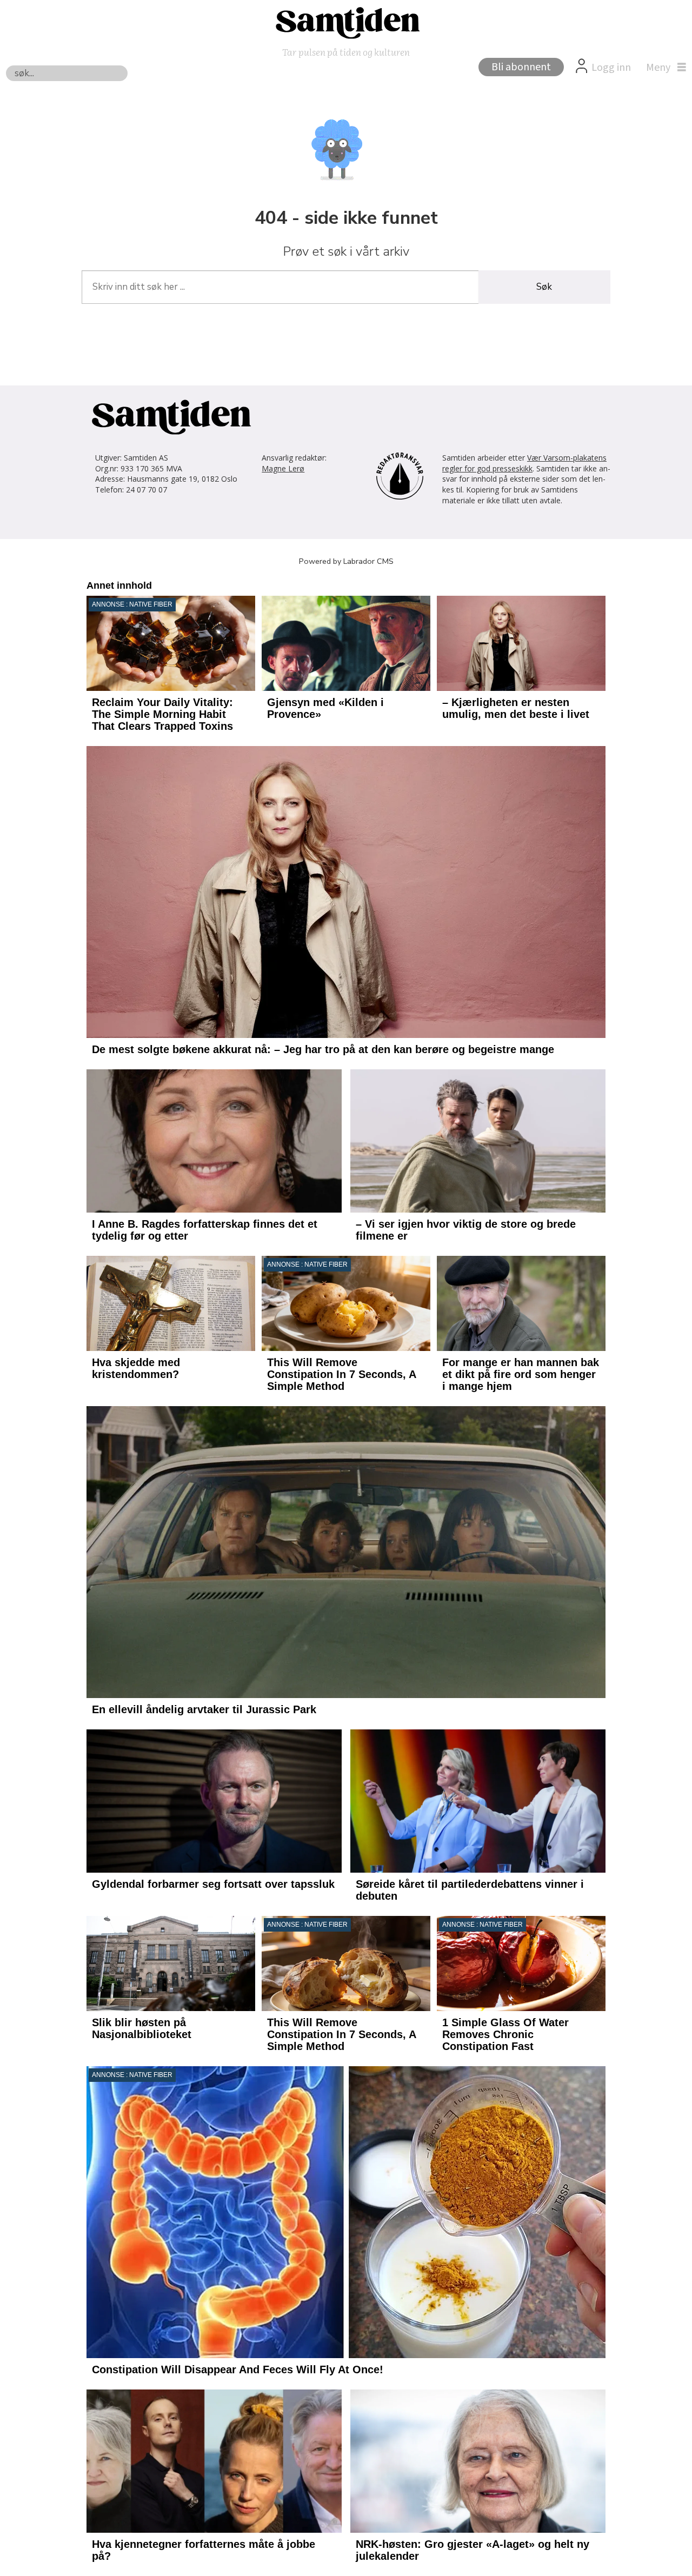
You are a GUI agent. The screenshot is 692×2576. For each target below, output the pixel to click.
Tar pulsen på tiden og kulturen (346, 52)
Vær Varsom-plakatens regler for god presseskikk (524, 463)
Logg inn (611, 68)
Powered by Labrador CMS (346, 561)
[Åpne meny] (663, 68)
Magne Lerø (283, 468)
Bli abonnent (521, 67)
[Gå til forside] (346, 22)
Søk (544, 287)
